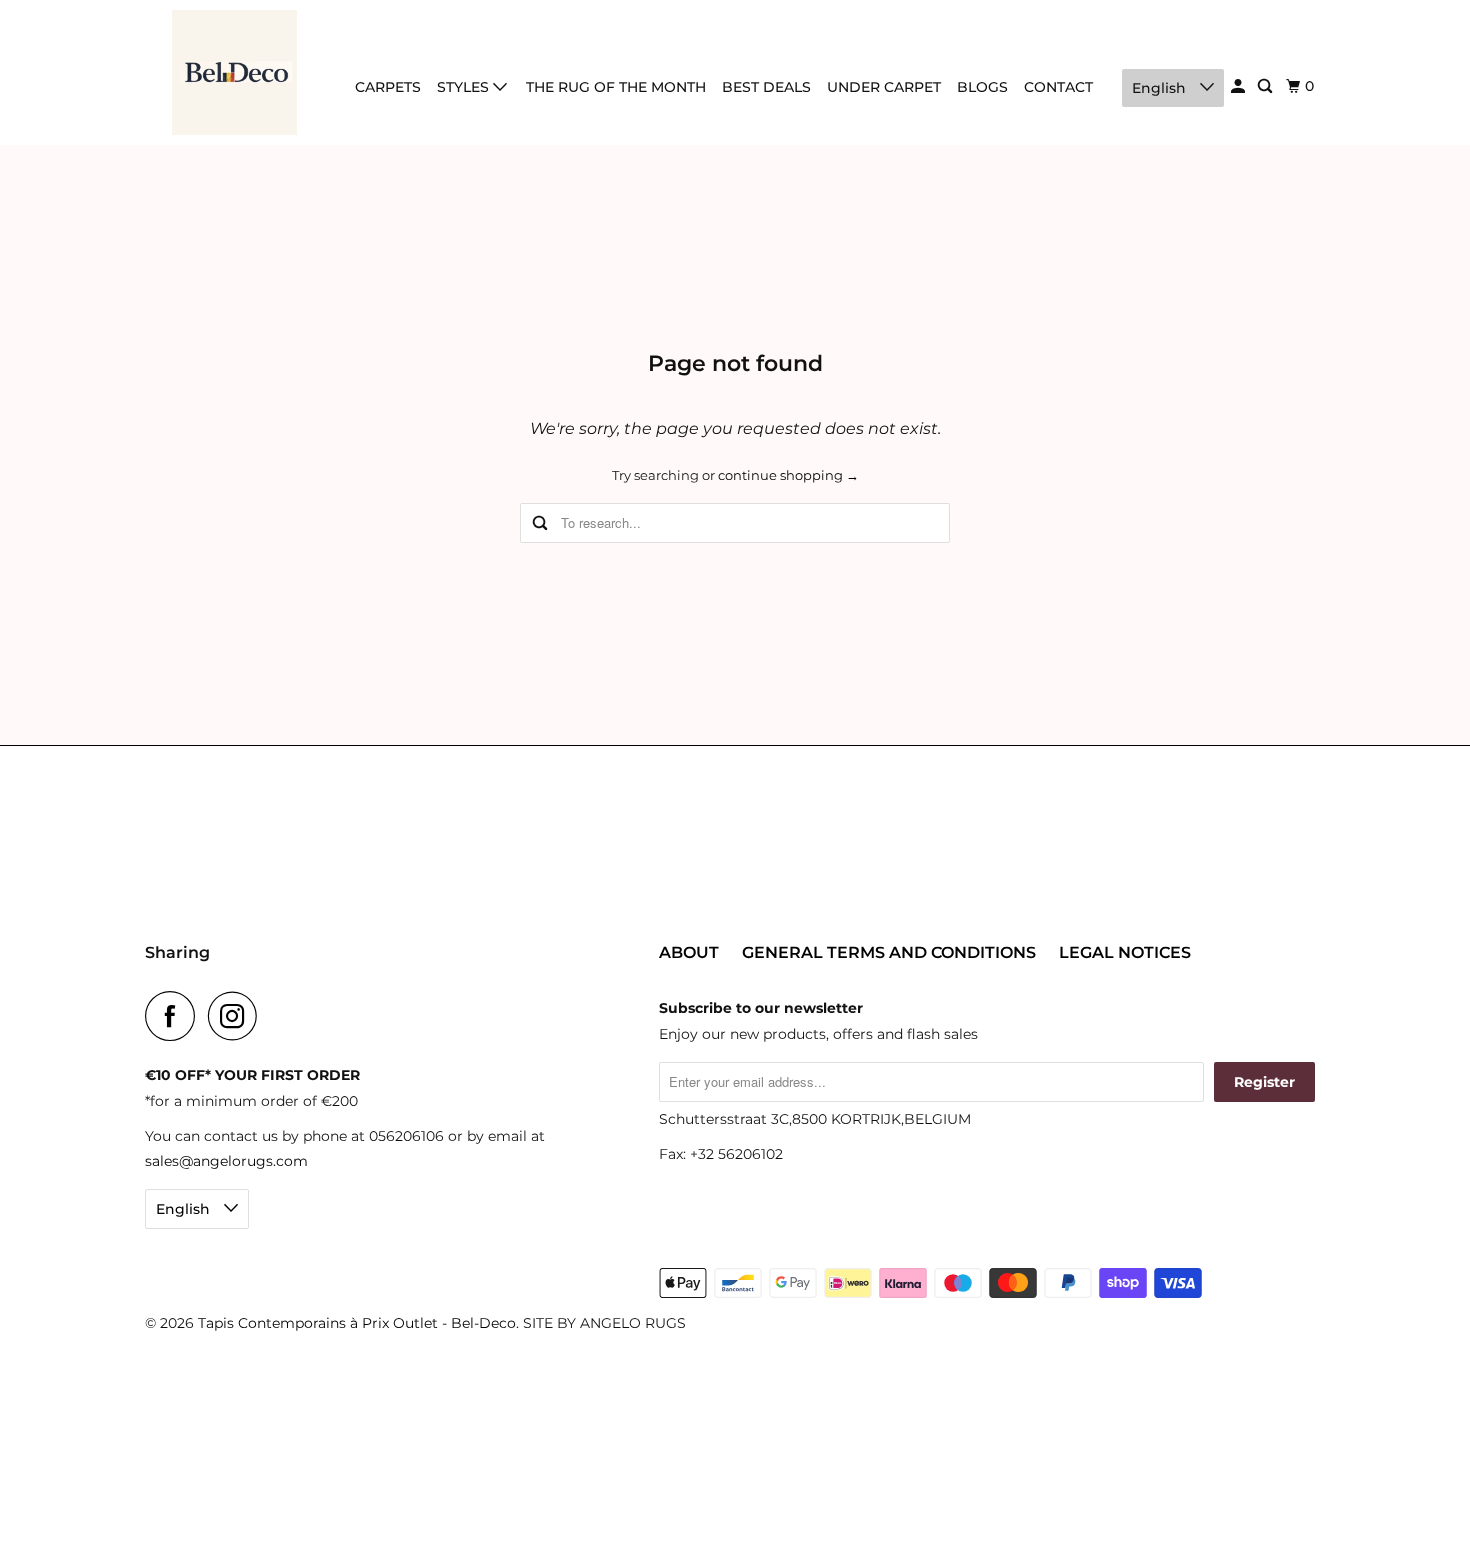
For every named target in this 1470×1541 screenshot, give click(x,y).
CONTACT (1058, 87)
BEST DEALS (766, 87)
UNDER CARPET (884, 87)
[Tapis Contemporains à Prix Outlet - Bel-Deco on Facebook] (175, 1016)
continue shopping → (788, 475)
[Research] (1266, 86)
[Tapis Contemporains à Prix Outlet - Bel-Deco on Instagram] (238, 1016)
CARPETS (388, 87)
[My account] (1239, 86)
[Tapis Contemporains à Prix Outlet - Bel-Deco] (235, 72)
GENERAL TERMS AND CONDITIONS (889, 952)
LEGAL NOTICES (1125, 952)
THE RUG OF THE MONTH (616, 87)
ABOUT (689, 952)
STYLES (465, 87)
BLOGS (982, 87)
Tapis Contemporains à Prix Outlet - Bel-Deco (357, 1323)
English (1161, 88)
